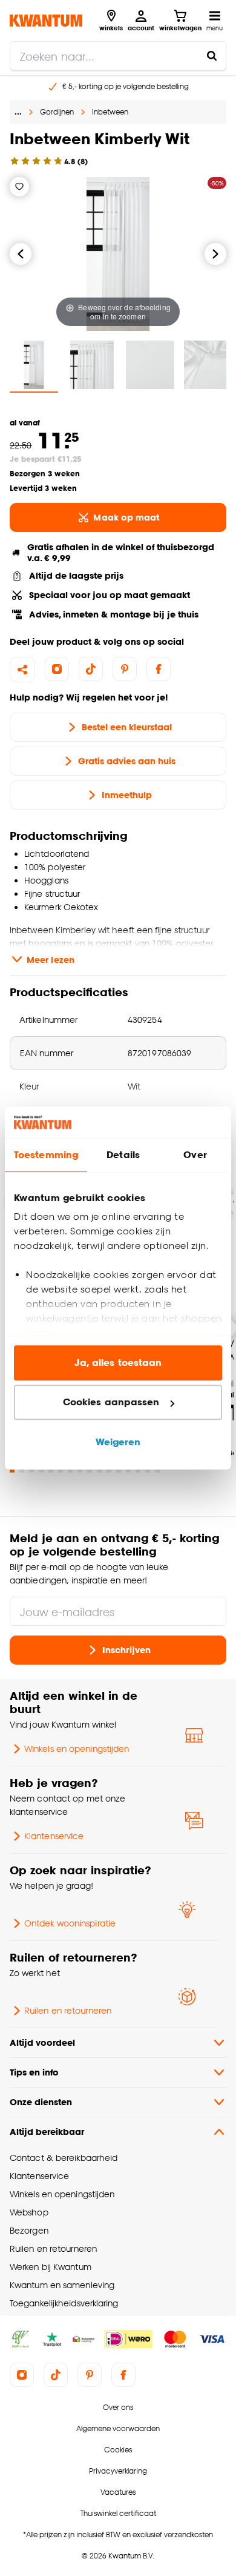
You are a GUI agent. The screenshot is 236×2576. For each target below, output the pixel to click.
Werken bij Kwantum (51, 2267)
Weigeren (118, 1442)
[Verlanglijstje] (19, 187)
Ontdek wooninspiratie (70, 1923)
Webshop (29, 2212)
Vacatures (118, 2492)
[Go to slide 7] (70, 1470)
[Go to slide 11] (109, 1470)
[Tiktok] (91, 669)
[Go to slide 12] (119, 1470)
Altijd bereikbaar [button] (47, 2132)
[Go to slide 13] (128, 1470)
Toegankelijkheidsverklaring (64, 2303)
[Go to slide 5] (51, 1470)
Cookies (118, 2450)
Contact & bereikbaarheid (64, 2158)
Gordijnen (57, 112)
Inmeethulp (127, 795)
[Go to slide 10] (99, 1470)
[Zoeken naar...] (212, 56)
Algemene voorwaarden (118, 2428)
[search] (118, 56)
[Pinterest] (125, 669)
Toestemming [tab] (46, 1155)
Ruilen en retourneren (68, 2010)
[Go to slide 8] (80, 1470)
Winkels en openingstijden (77, 1749)
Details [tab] (123, 1155)
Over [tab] (195, 1155)
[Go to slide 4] (41, 1470)
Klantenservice (54, 1836)
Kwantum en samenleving (62, 2285)
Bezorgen (29, 2230)
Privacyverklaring (118, 2471)
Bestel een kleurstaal (127, 727)
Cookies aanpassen (111, 1403)
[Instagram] (57, 669)
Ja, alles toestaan (118, 1363)
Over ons (118, 2407)
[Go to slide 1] (12, 1470)
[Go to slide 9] (90, 1470)
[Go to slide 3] (31, 1470)
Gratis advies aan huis (127, 761)
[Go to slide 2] (22, 1470)
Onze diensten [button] (41, 2102)
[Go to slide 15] (148, 1470)
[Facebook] (159, 669)
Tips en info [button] (34, 2072)
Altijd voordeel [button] (42, 2042)
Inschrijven (126, 1650)
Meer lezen (51, 960)
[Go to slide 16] (157, 1470)
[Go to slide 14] (138, 1470)
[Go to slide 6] (61, 1470)
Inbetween (110, 112)
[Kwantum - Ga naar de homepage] (46, 20)
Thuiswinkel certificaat (118, 2513)
